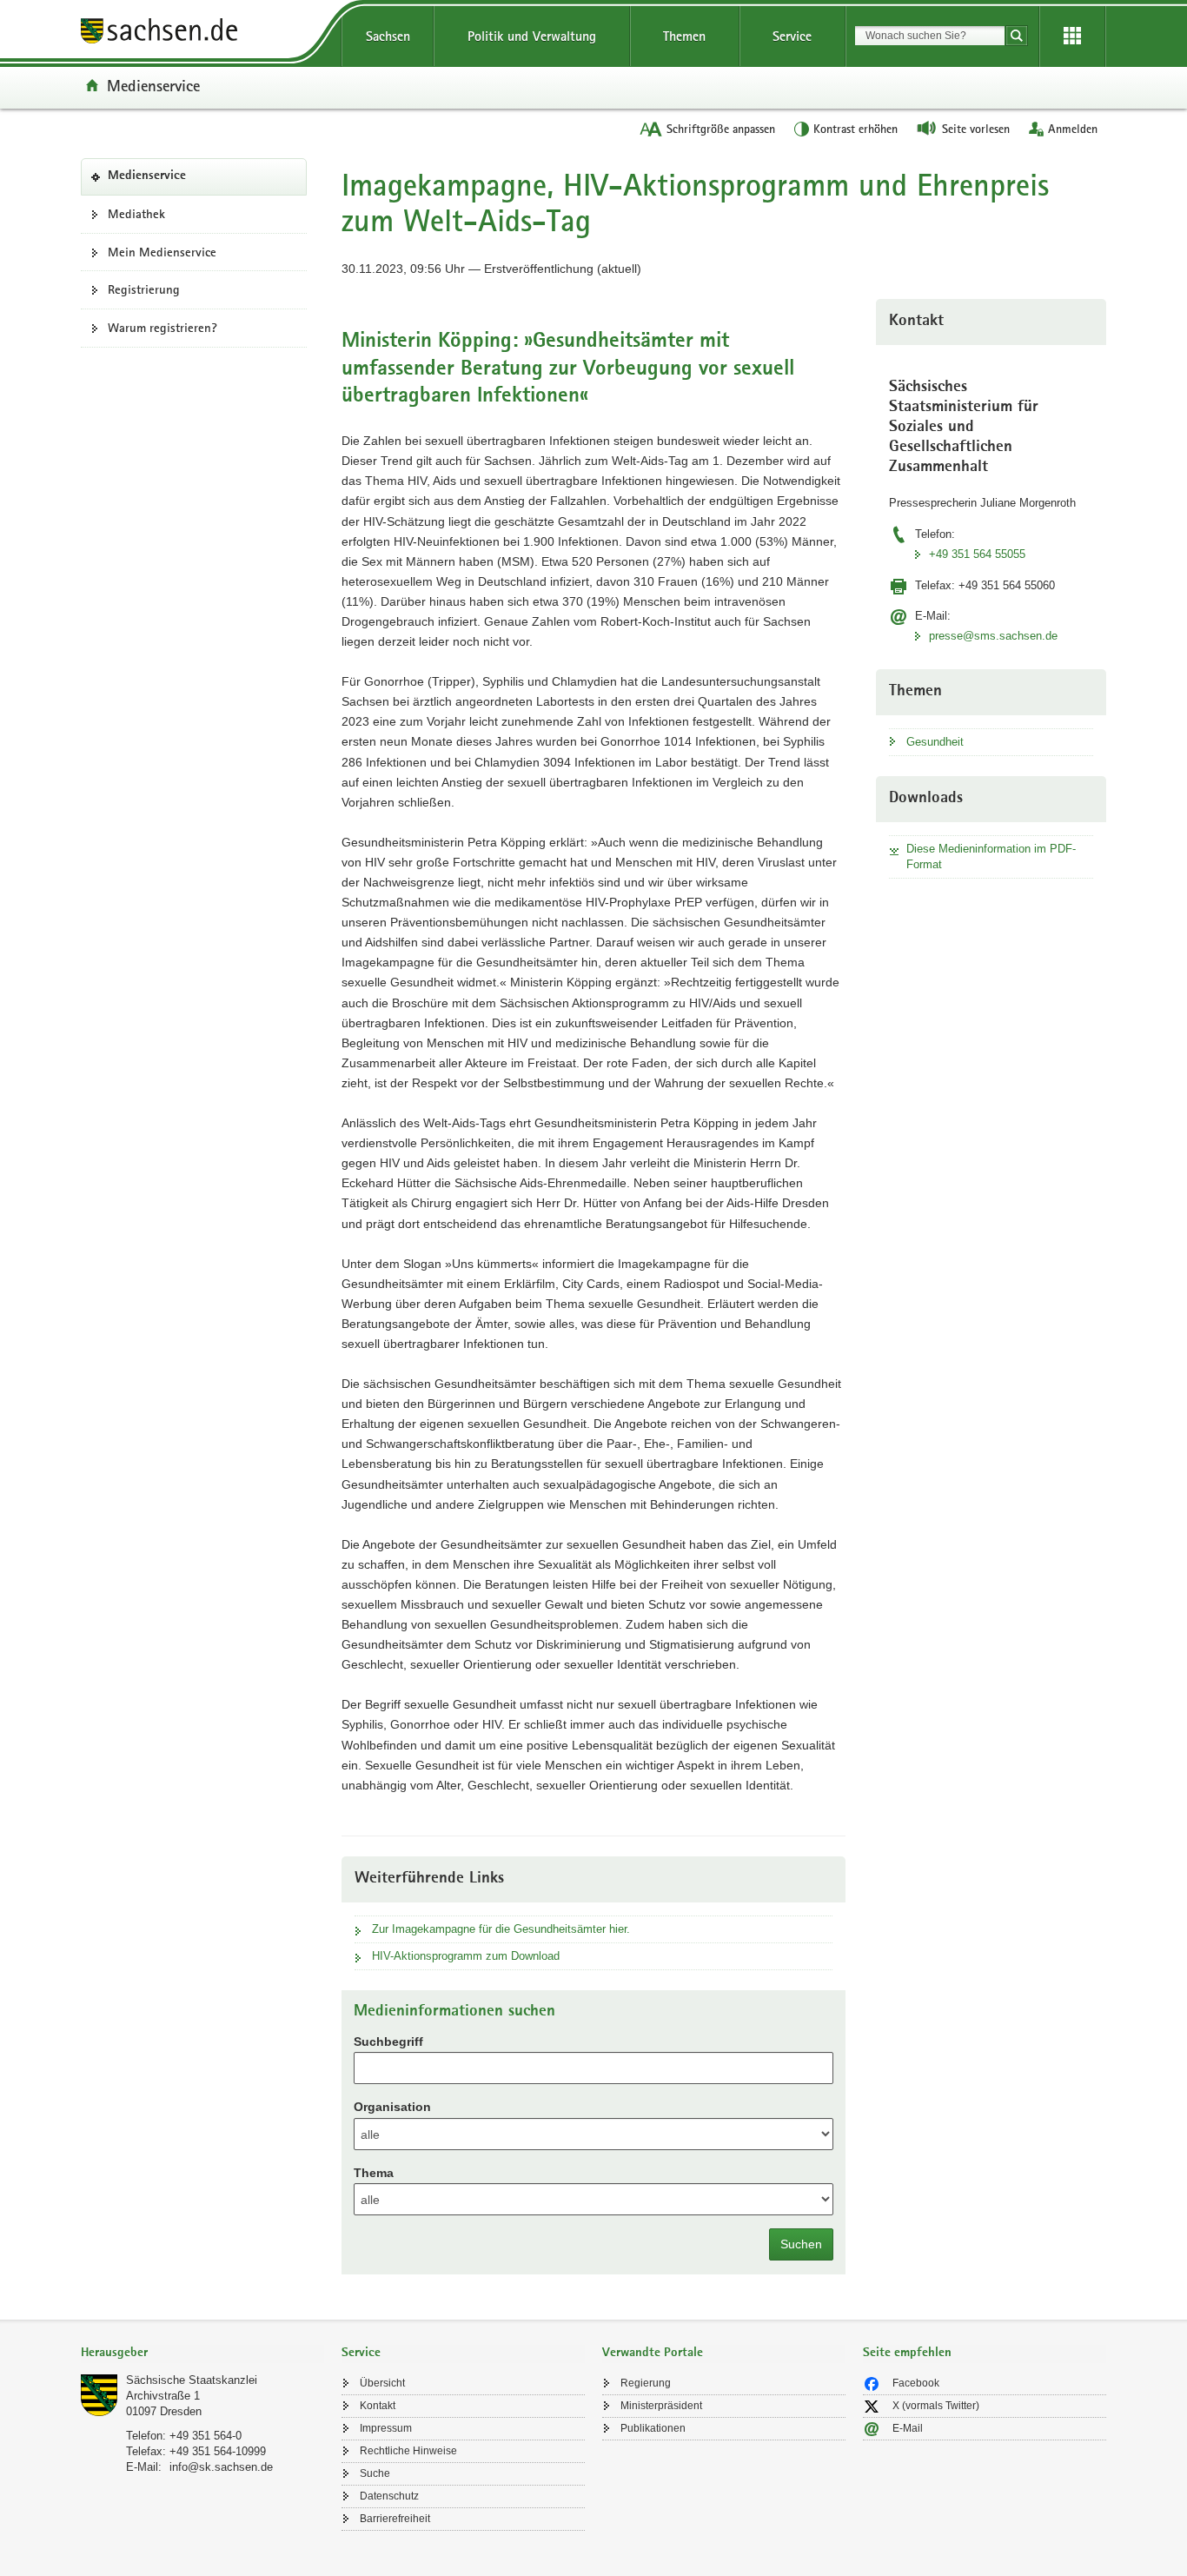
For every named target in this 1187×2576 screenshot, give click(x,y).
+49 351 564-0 (206, 2436)
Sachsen (388, 36)
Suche (375, 2473)
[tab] (202, 2354)
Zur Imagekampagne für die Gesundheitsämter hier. (501, 1929)
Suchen (801, 2244)
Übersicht (382, 2383)
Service (792, 36)
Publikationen (653, 2428)
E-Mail (908, 2428)
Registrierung (144, 289)
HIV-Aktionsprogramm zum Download (466, 1956)
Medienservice (153, 85)
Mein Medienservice (162, 252)
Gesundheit (935, 742)
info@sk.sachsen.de (221, 2467)
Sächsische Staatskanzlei (192, 2380)
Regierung (646, 2383)
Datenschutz (389, 2496)
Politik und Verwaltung (532, 36)
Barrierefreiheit (395, 2519)
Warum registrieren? (162, 328)
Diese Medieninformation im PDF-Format (991, 856)
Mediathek (136, 214)
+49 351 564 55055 (977, 554)
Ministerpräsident (661, 2406)
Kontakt (378, 2406)
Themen (684, 36)
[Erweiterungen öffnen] (1072, 37)
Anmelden (1073, 129)
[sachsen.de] (202, 33)
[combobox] (930, 36)
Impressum (386, 2428)
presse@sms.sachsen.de (993, 636)
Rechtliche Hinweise (408, 2451)
